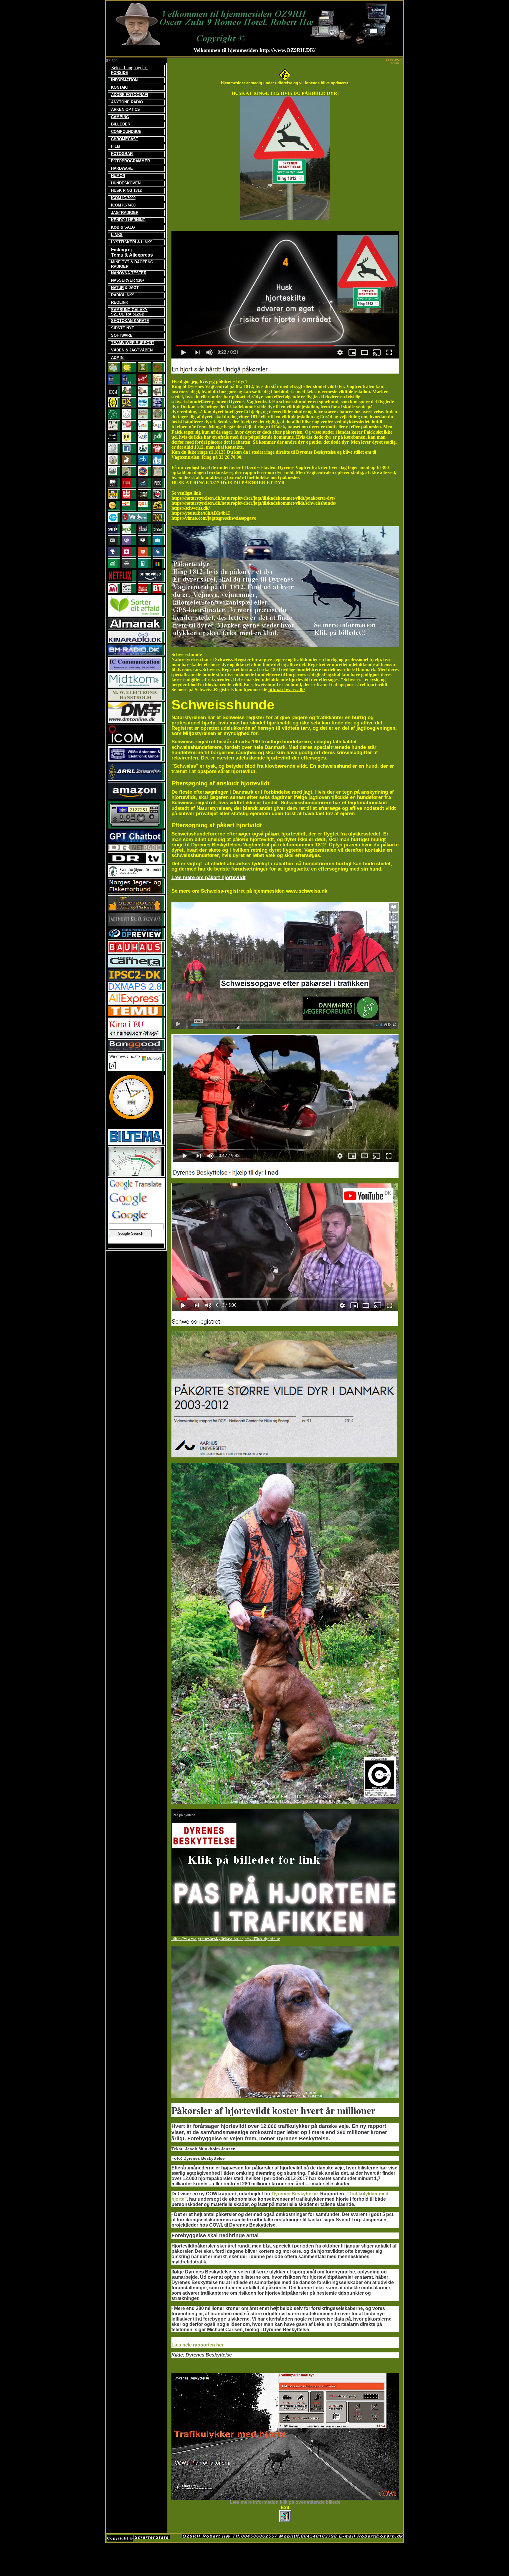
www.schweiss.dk (307, 891)
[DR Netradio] (135, 849)
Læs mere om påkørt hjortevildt (209, 877)
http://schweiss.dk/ (287, 690)
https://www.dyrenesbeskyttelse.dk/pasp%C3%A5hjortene (226, 1938)
